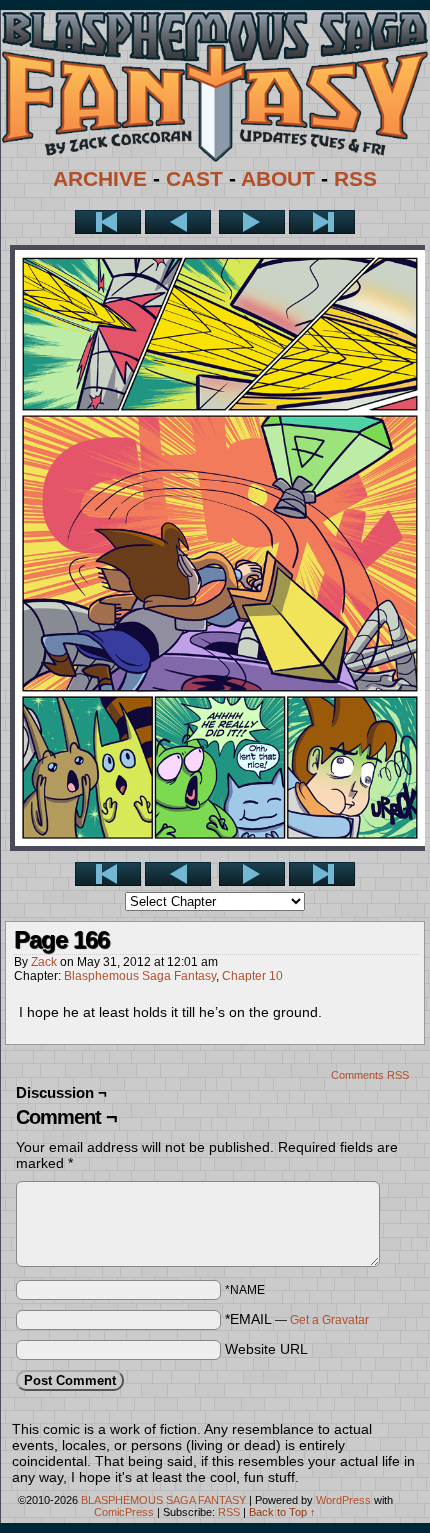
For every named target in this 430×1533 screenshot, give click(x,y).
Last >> (322, 222)
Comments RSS (370, 1075)
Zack (44, 962)
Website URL (266, 1349)
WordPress (343, 1500)
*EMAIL (297, 1319)
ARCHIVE (100, 179)
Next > (252, 222)
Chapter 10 (252, 976)
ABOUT (278, 179)
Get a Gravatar (329, 1320)
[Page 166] (220, 846)
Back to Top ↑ (282, 1512)
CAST (194, 179)
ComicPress (124, 1512)
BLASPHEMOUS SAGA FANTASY (163, 1500)
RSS (355, 179)
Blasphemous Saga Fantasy (140, 976)
